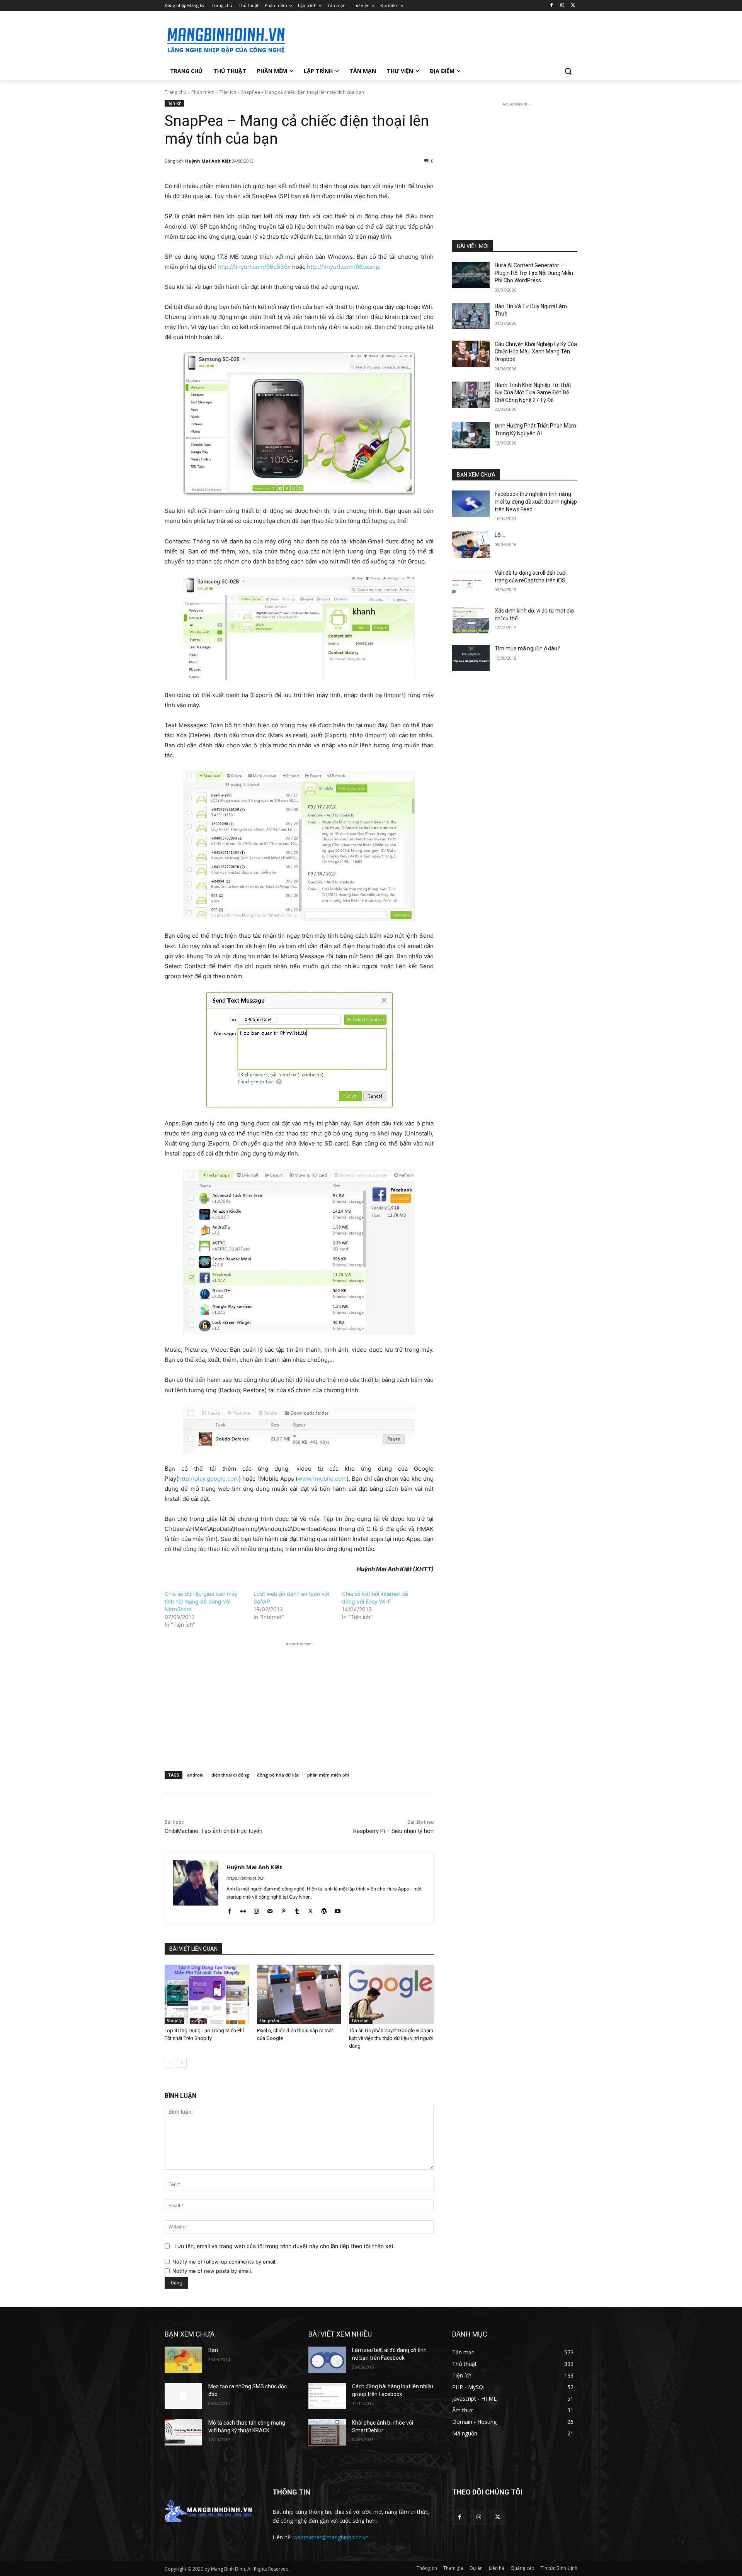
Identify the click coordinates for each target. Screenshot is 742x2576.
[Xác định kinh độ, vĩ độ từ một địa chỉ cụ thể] (471, 620)
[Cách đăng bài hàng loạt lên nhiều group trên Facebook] (327, 2396)
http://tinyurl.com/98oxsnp (343, 267)
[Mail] (270, 1909)
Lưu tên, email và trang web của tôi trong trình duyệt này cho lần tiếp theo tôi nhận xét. (285, 2246)
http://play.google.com (208, 1479)
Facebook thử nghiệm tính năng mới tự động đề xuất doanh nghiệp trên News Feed (536, 501)
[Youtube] (338, 1909)
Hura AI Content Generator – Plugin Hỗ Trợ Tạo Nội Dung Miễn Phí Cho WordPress (534, 273)
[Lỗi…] (471, 545)
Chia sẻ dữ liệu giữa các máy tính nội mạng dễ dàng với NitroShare (201, 1601)
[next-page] (182, 2063)
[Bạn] (183, 2360)
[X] (573, 6)
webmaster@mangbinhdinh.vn (331, 2537)
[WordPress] (324, 1909)
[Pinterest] (283, 1909)
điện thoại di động (230, 1775)
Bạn (213, 2350)
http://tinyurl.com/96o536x (254, 267)
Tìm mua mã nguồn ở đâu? (527, 648)
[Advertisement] (429, 39)
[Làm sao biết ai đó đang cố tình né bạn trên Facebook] (327, 2360)
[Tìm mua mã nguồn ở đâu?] (471, 658)
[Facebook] (552, 6)
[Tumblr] (297, 1909)
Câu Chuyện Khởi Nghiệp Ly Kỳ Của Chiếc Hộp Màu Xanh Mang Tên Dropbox (536, 352)
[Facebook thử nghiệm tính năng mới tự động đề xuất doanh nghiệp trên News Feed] (471, 504)
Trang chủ (175, 92)
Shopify (174, 2021)
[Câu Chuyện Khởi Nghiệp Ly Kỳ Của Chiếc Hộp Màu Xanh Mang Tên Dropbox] (471, 354)
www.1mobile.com (322, 1479)
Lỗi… (500, 535)
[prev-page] (169, 2063)
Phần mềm (203, 92)
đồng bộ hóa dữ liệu (278, 1775)
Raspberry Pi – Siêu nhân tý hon (393, 1831)
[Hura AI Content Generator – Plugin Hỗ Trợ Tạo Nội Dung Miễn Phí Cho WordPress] (471, 275)
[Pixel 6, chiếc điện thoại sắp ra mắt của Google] (299, 1994)
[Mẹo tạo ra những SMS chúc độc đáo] (183, 2396)
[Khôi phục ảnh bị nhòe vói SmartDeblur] (327, 2432)
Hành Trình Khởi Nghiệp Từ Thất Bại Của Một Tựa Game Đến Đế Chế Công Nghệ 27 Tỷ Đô (533, 393)
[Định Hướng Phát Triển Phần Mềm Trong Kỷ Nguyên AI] (471, 435)
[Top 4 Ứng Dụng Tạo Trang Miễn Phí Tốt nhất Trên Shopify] (207, 1994)
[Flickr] (243, 1909)
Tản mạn (360, 2021)
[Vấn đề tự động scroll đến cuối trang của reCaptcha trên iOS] (471, 582)
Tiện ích (228, 92)
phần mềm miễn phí (328, 1775)
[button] (568, 71)
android (195, 1775)
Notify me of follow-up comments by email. (225, 2262)
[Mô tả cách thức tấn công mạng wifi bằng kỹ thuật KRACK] (183, 2432)
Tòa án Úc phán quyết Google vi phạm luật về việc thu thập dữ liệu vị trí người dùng (391, 2038)
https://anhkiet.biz (245, 1878)
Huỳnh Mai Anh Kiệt (208, 161)
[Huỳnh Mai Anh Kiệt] (196, 1888)
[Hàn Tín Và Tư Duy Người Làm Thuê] (471, 316)
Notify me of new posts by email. (212, 2271)
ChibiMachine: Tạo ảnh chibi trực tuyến (214, 1831)
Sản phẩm (269, 2021)
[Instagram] (562, 6)
